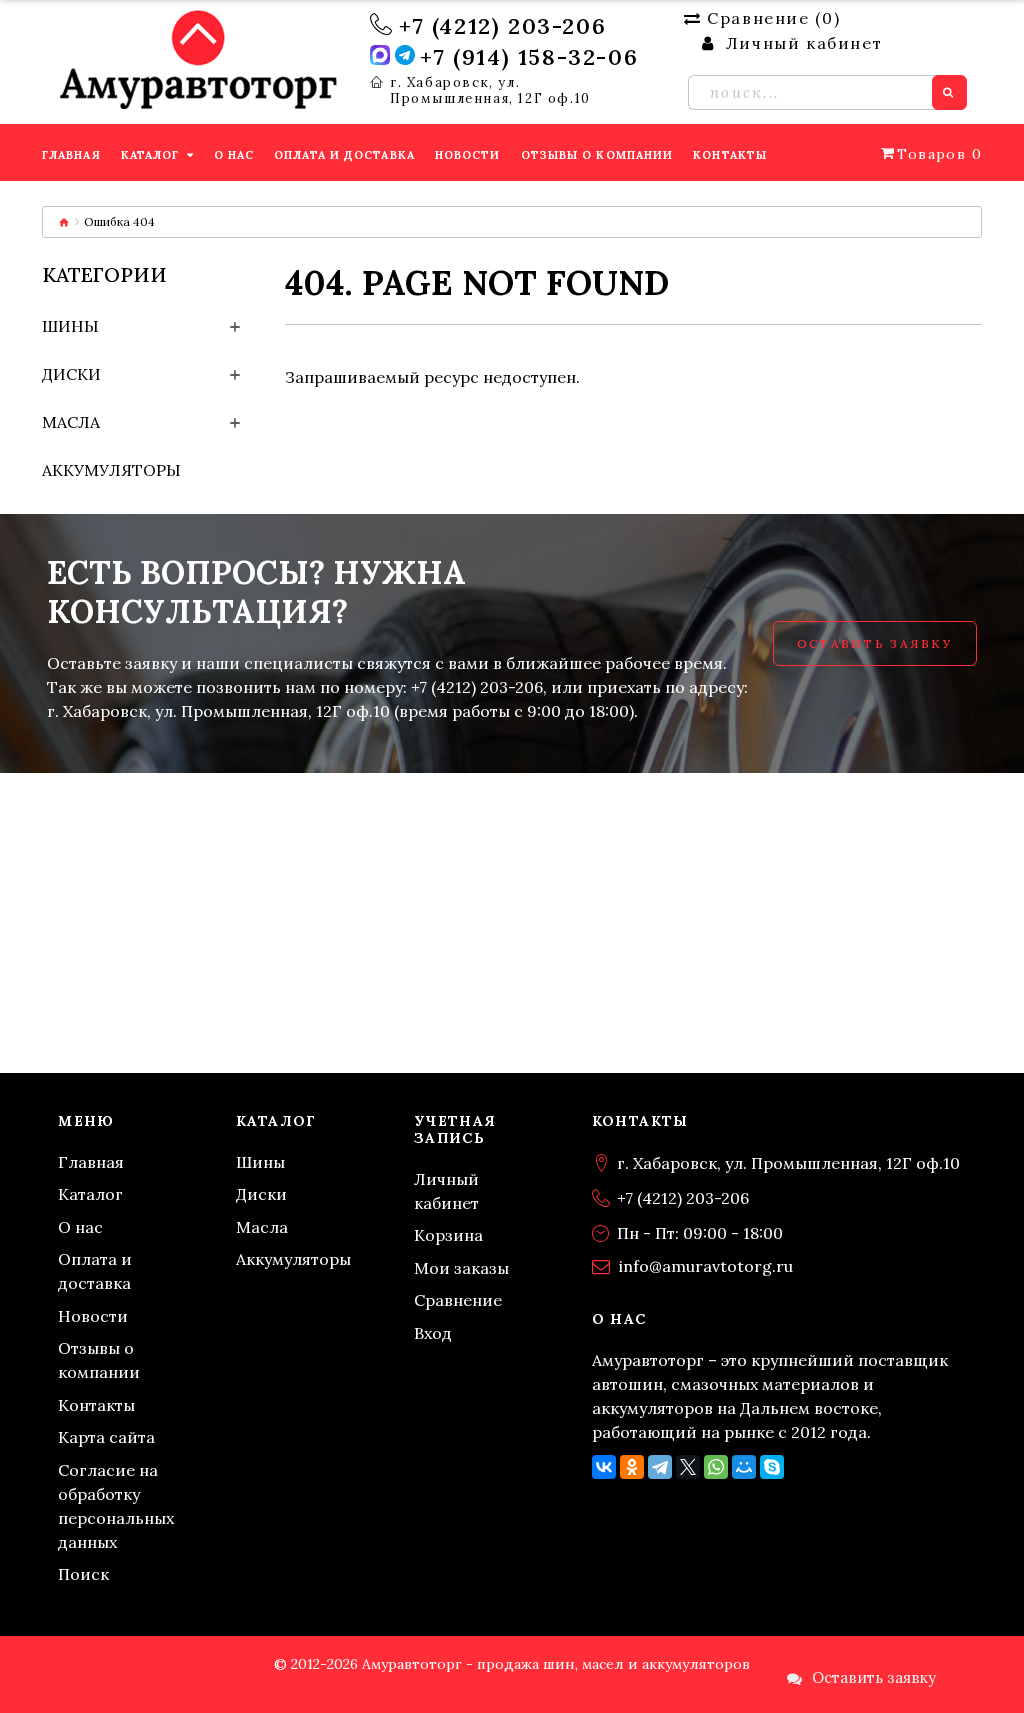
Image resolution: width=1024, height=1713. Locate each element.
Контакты (96, 1405)
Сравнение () (773, 18)
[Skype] (772, 1467)
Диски (71, 374)
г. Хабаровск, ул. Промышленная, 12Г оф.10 (490, 91)
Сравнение (458, 1300)
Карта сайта (106, 1437)
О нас (80, 1227)
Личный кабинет (446, 1191)
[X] (688, 1467)
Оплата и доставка (95, 1271)
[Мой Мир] (744, 1467)
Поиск (83, 1574)
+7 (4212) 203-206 (502, 26)
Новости (93, 1316)
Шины (70, 326)
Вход (433, 1333)
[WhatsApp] (716, 1467)
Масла (71, 422)
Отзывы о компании (99, 1360)
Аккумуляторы (111, 470)
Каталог (90, 1194)
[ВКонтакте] (604, 1467)
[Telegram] (660, 1467)
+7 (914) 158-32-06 (529, 57)
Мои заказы (461, 1268)
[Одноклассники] (632, 1467)
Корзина (448, 1235)
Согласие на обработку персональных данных (116, 1506)
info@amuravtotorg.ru (706, 1266)
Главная (91, 1162)
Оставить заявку (875, 643)
